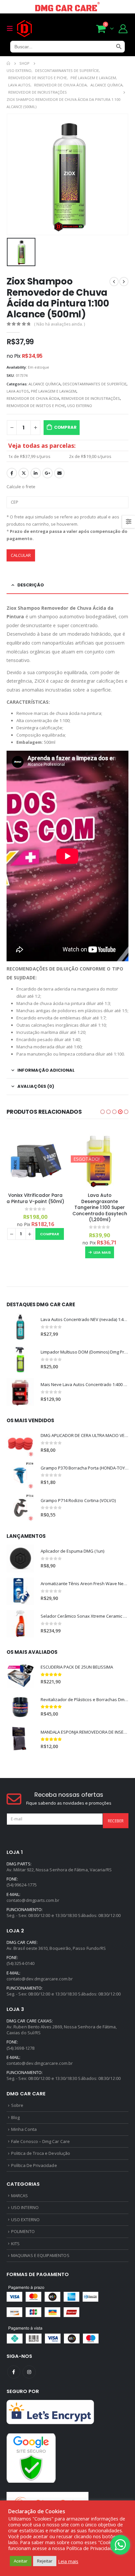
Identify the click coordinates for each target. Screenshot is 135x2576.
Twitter (24, 473)
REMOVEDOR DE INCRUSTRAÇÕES (91, 398)
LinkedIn (36, 473)
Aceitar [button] (21, 2561)
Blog (15, 2117)
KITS (15, 2244)
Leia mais (102, 1252)
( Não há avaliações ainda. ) (59, 324)
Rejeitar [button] (45, 2561)
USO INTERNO (25, 2207)
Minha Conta (24, 2129)
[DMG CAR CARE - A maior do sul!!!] (24, 29)
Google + (48, 473)
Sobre (17, 2105)
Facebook (12, 473)
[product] (35, 1159)
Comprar (65, 427)
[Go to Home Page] (8, 63)
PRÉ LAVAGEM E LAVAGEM (54, 391)
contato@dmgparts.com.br (33, 1900)
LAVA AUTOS (18, 391)
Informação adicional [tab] (46, 1070)
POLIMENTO (23, 2231)
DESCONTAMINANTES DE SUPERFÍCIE (95, 384)
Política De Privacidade (34, 2165)
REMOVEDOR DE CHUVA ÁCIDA (33, 398)
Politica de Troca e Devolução (41, 2153)
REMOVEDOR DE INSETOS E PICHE (36, 406)
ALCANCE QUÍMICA (45, 384)
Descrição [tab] (31, 585)
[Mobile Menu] (12, 29)
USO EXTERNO (80, 406)
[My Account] (123, 28)
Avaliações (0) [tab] (36, 1086)
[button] (103, 1112)
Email (59, 473)
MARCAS (19, 2196)
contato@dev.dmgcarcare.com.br (40, 1979)
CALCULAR (21, 555)
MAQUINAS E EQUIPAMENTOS (40, 2255)
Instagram (29, 2372)
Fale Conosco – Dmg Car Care (40, 2141)
